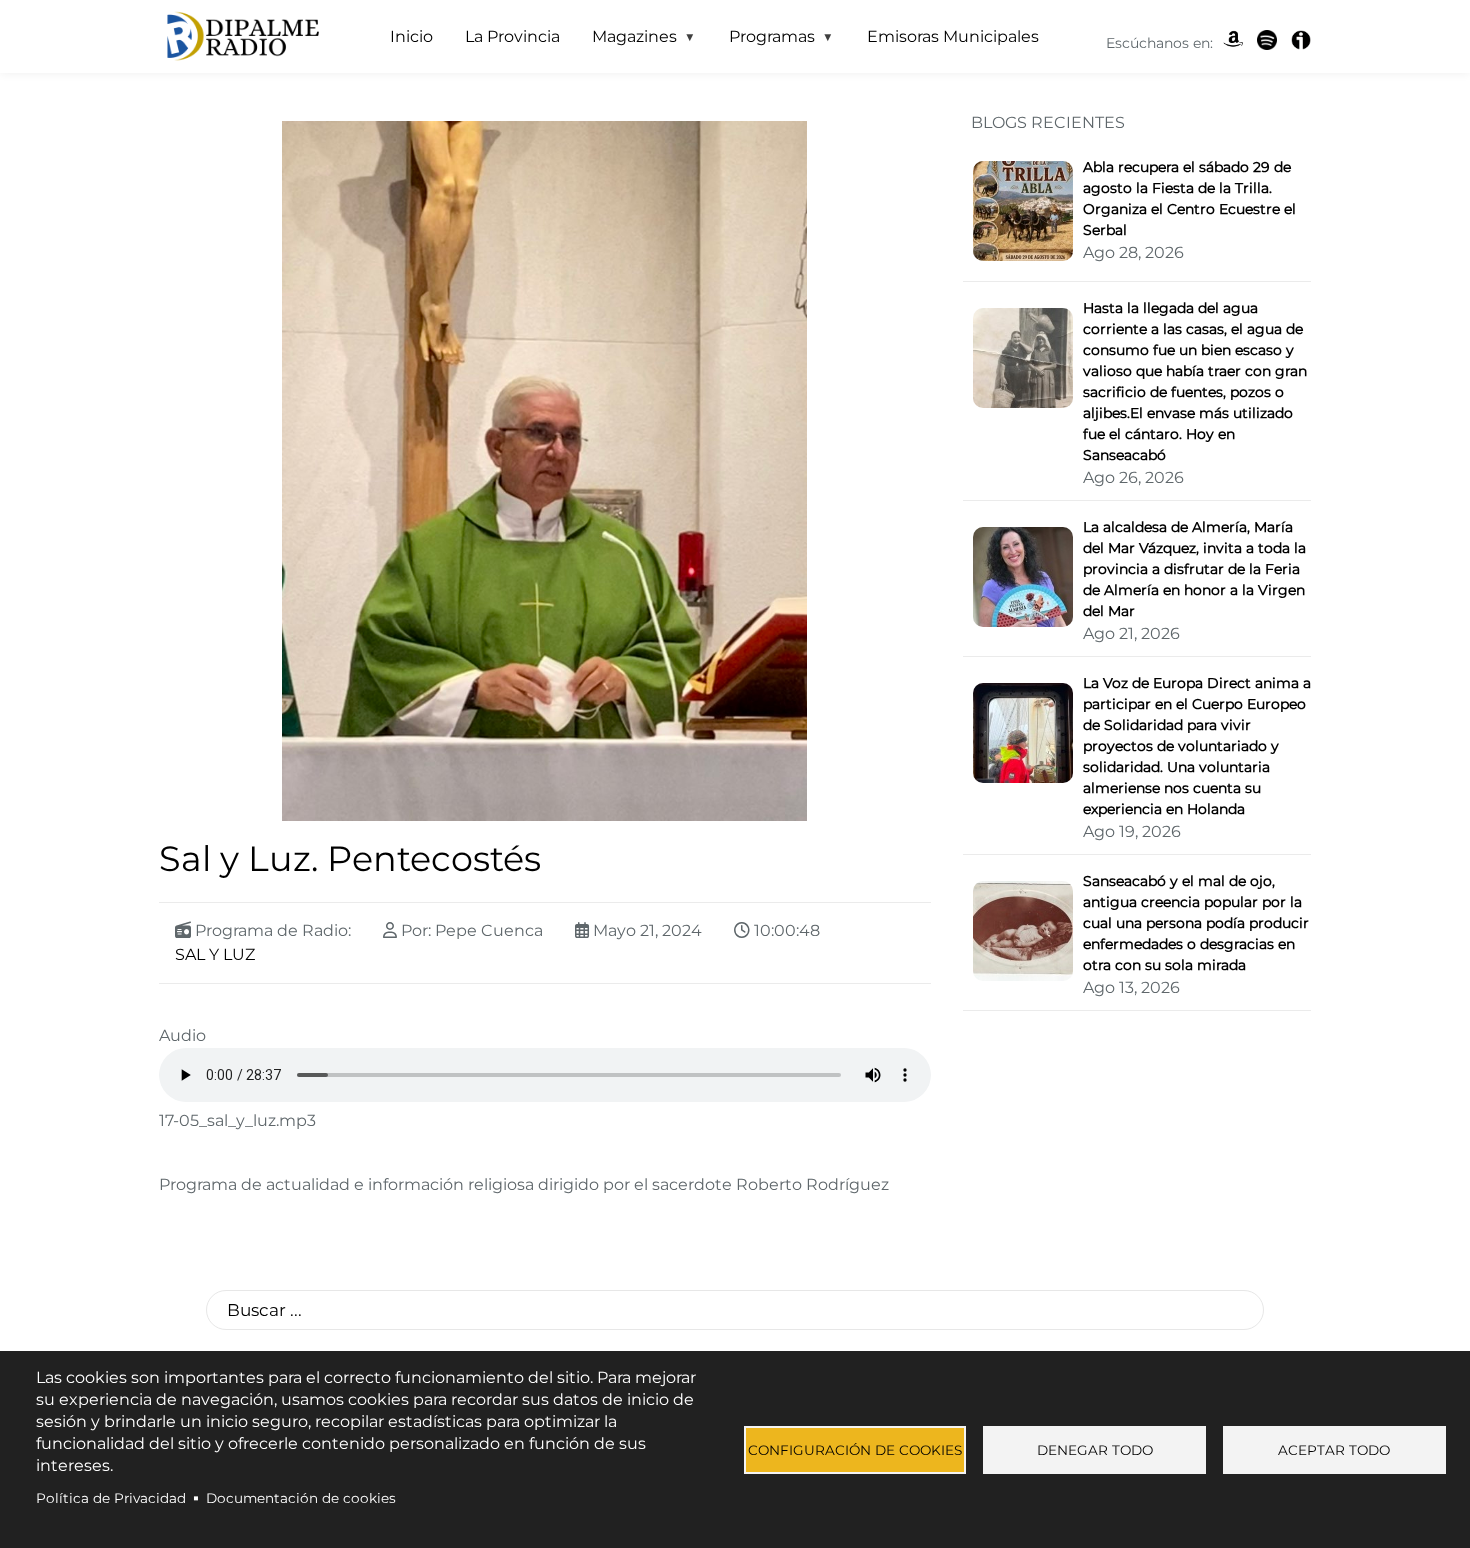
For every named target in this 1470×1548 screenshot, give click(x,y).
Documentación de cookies (301, 1498)
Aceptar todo (1334, 1450)
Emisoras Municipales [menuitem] (953, 36)
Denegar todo (1095, 1450)
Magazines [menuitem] (626, 42)
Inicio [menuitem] (411, 36)
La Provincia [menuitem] (512, 36)
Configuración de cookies (855, 1450)
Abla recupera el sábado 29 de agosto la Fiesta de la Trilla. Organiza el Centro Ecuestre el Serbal (1189, 198)
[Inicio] (240, 37)
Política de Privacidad (111, 1498)
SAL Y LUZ (215, 954)
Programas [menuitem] (764, 42)
